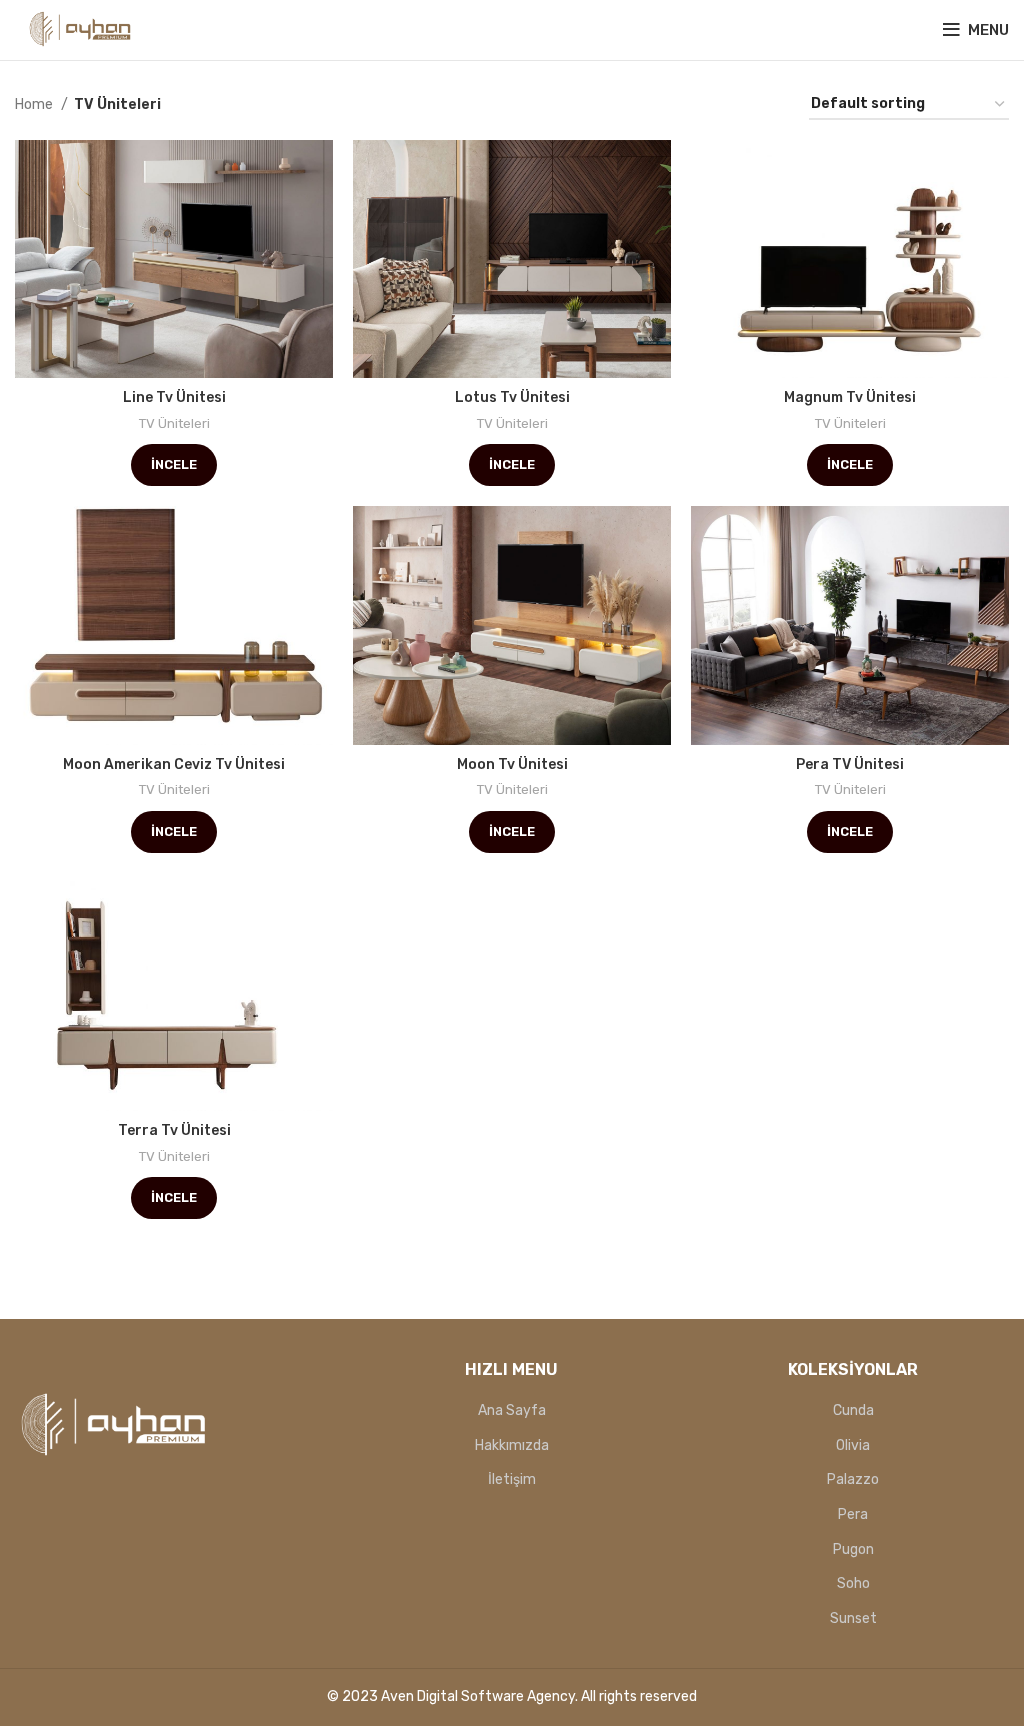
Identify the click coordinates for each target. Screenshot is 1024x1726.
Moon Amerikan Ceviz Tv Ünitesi (174, 764)
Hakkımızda (512, 1445)
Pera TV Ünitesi (850, 764)
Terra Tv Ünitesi (174, 1130)
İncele (174, 464)
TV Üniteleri (174, 423)
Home (35, 104)
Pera (853, 1514)
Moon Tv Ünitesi (512, 764)
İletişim (512, 1479)
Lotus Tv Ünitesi (512, 397)
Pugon (853, 1549)
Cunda (853, 1410)
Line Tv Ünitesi (174, 397)
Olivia (853, 1445)
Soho (853, 1583)
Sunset (853, 1618)
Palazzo (853, 1479)
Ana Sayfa (512, 1410)
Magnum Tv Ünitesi (850, 397)
